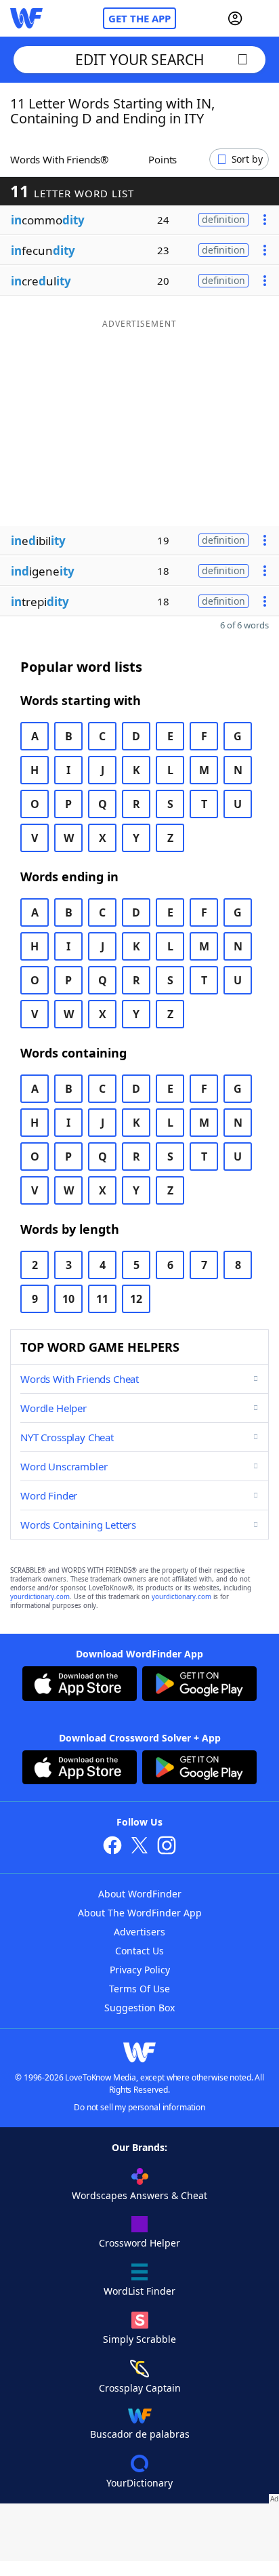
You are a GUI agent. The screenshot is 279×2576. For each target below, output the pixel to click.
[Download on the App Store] (80, 1685)
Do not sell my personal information (139, 2107)
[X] (139, 1847)
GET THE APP (139, 18)
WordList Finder (139, 2291)
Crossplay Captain (140, 2388)
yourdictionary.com (40, 1597)
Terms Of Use (139, 1989)
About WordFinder (140, 1894)
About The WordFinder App (140, 1913)
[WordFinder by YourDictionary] (26, 18)
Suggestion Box (139, 2008)
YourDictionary (139, 2483)
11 (102, 1299)
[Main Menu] (263, 18)
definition (223, 219)
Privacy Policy (140, 1970)
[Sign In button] (235, 18)
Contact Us (139, 1951)
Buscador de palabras (140, 2434)
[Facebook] (112, 1847)
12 (136, 1299)
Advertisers (139, 1932)
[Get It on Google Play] (199, 1685)
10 (68, 1299)
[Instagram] (167, 1847)
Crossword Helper (139, 2243)
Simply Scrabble (139, 2339)
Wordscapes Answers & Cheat (139, 2195)
